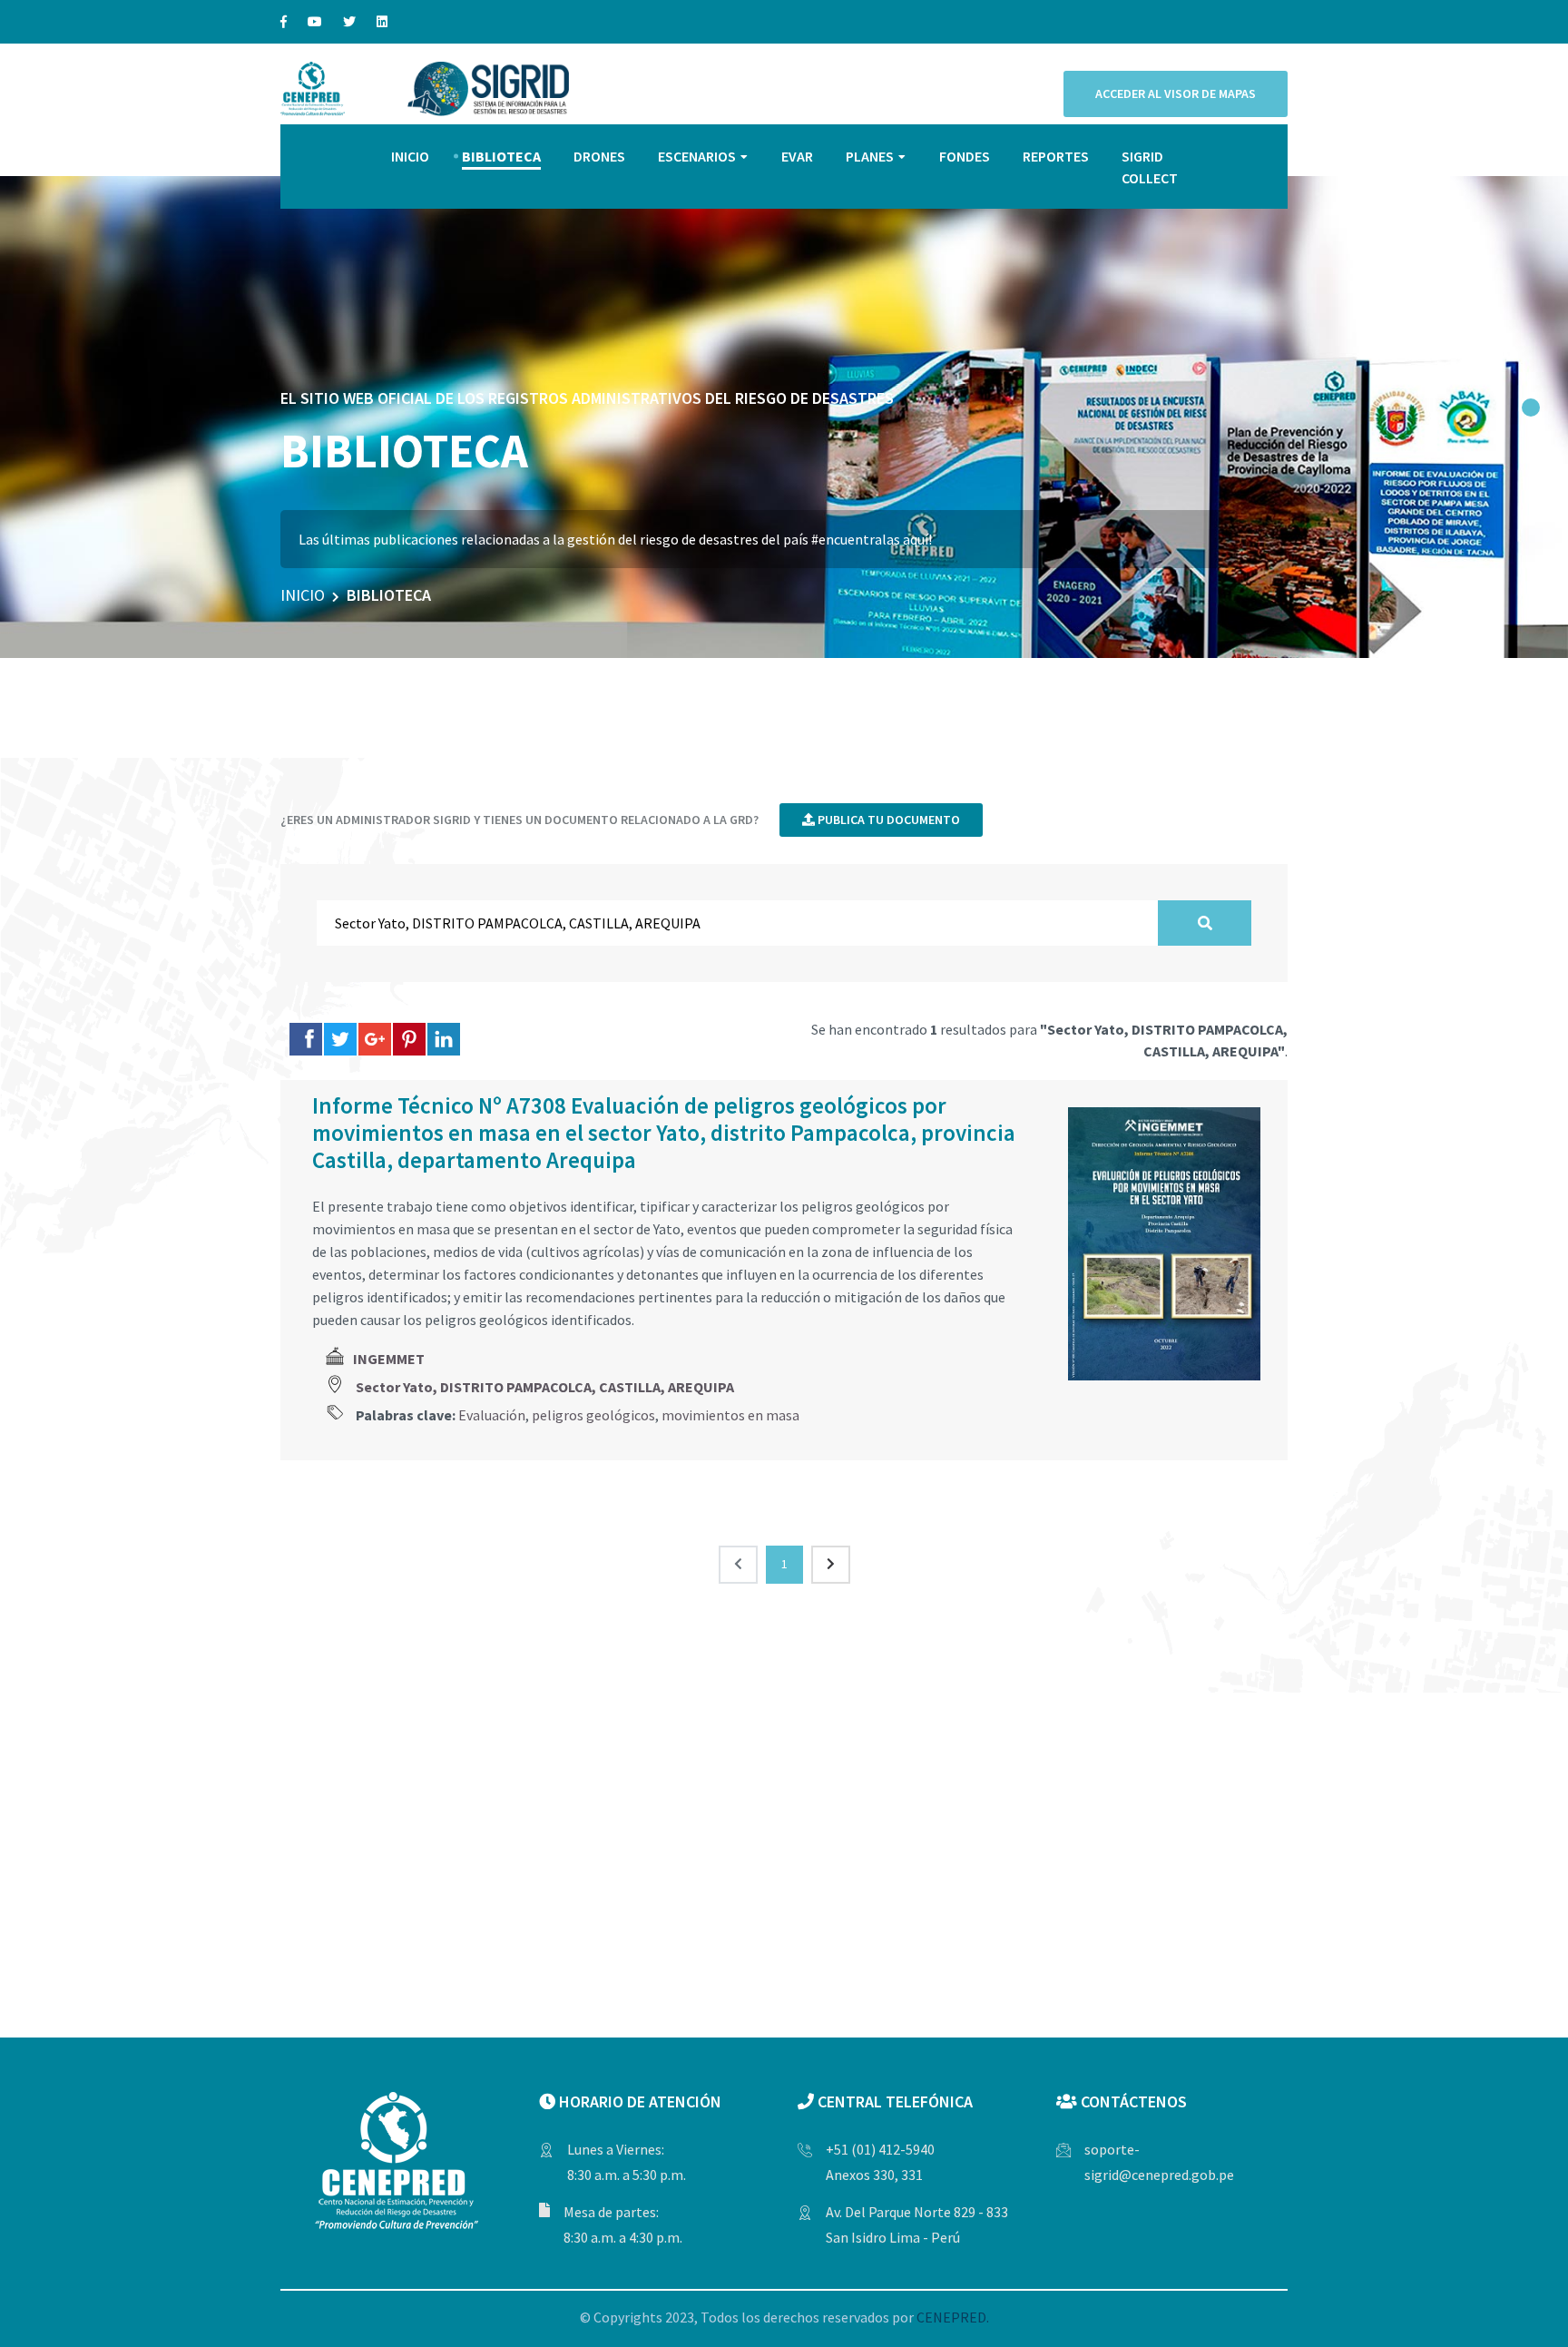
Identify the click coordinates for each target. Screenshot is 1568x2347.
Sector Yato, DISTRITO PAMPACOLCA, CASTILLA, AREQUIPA (545, 1387)
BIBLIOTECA (501, 156)
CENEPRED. (953, 2317)
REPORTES (1056, 156)
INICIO (410, 156)
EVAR (797, 156)
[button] (1531, 408)
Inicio (303, 595)
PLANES (870, 156)
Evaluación (492, 1415)
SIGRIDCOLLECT (1150, 167)
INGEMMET (389, 1359)
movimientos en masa (730, 1415)
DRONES (599, 156)
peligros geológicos (593, 1415)
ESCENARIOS (697, 156)
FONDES (965, 156)
